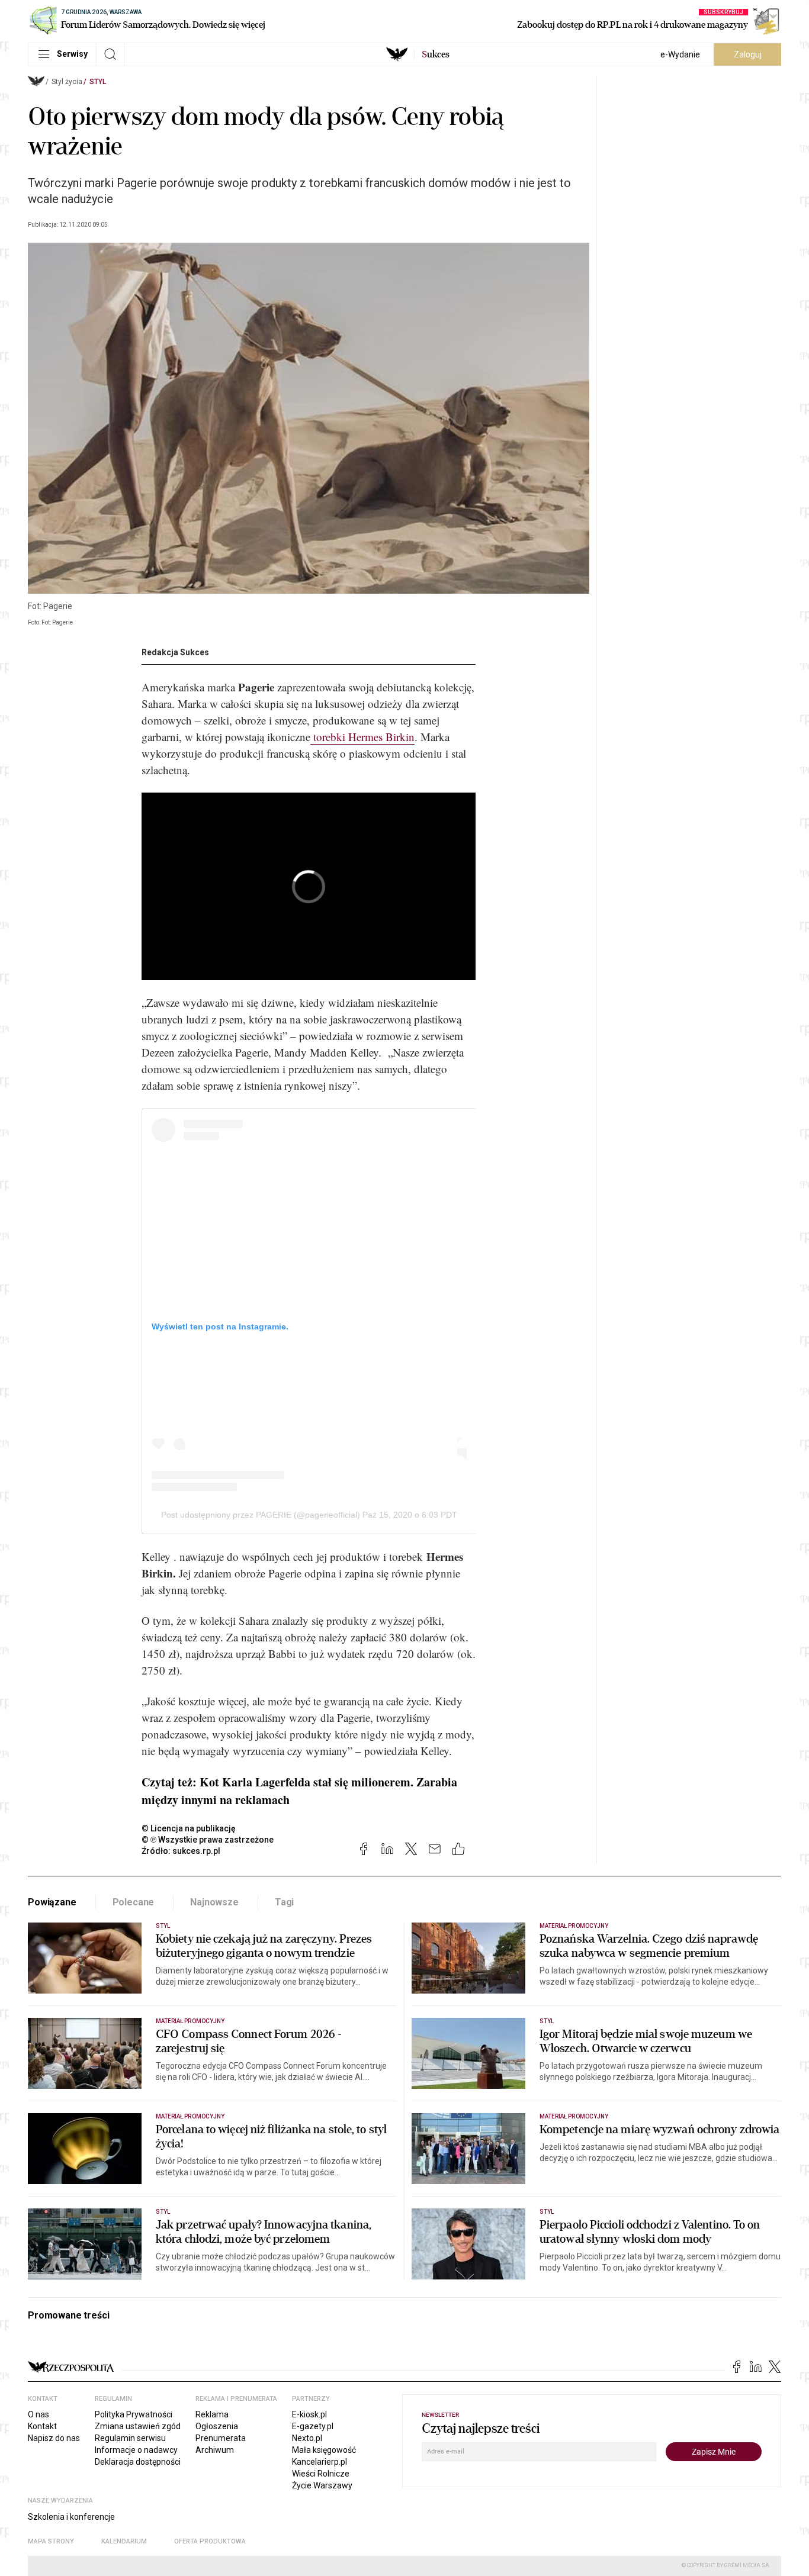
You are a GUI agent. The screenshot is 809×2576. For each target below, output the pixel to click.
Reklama (212, 2414)
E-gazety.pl (313, 2426)
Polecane (134, 1902)
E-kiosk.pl (309, 2414)
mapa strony (51, 2541)
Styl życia (67, 82)
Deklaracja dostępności (138, 2462)
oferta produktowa (210, 2541)
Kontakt (42, 2426)
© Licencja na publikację (189, 1828)
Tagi (284, 1902)
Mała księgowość (324, 2450)
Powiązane (52, 1902)
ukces (436, 54)
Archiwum (215, 2450)
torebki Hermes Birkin (362, 737)
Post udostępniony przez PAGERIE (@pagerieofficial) (261, 1515)
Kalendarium (124, 2541)
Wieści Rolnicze (321, 2474)
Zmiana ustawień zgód (138, 2426)
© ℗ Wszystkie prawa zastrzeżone (208, 1840)
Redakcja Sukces (175, 652)
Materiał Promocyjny (190, 2116)
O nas (38, 2414)
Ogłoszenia (217, 2426)
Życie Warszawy (322, 2485)
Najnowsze (214, 1902)
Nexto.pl (307, 2438)
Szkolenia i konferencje (71, 2517)
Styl (98, 82)
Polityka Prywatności (134, 2414)
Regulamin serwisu (130, 2438)
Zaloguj (748, 54)
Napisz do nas (54, 2438)
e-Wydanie (680, 54)
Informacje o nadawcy (136, 2450)
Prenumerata (221, 2438)
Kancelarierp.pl (320, 2462)
